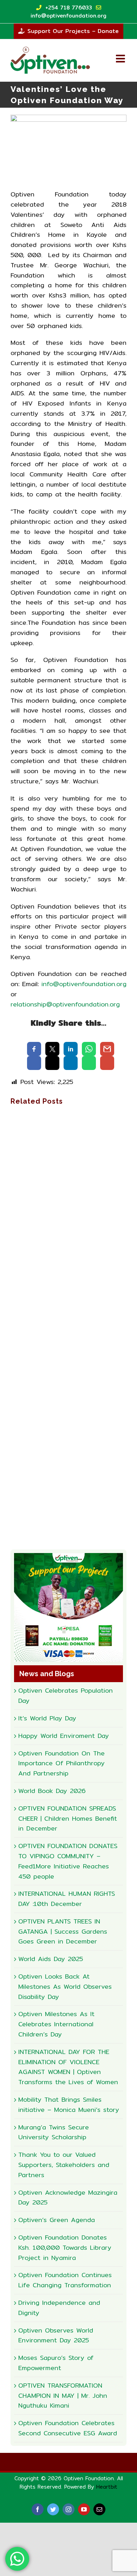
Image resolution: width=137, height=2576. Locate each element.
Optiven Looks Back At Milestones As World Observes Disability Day (65, 1986)
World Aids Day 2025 (51, 1959)
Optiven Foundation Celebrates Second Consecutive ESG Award (68, 2428)
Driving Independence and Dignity (59, 2308)
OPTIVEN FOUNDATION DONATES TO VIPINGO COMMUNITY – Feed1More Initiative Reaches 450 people (68, 1861)
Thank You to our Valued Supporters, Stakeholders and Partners (64, 2165)
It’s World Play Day (47, 1718)
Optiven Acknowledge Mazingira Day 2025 (68, 2197)
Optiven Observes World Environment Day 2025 (56, 2335)
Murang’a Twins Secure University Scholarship (54, 2132)
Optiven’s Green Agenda (57, 2220)
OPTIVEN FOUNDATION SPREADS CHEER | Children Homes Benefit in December (68, 1818)
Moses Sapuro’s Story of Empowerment (56, 2363)
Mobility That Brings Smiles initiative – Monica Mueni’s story (69, 2105)
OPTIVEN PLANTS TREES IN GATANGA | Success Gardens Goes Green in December (63, 1931)
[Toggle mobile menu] (121, 59)
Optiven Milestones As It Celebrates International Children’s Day (56, 2024)
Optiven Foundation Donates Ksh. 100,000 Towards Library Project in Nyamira (65, 2247)
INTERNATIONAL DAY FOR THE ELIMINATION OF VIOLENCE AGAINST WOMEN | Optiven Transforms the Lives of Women (68, 2067)
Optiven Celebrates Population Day (66, 1695)
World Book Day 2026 (52, 1791)
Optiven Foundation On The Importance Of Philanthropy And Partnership (61, 1763)
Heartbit (107, 2487)
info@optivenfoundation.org (84, 984)
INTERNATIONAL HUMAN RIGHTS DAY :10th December (67, 1899)
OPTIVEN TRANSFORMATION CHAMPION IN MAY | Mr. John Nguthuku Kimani (63, 2396)
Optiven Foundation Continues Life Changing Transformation (65, 2280)
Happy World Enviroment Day (64, 1736)
